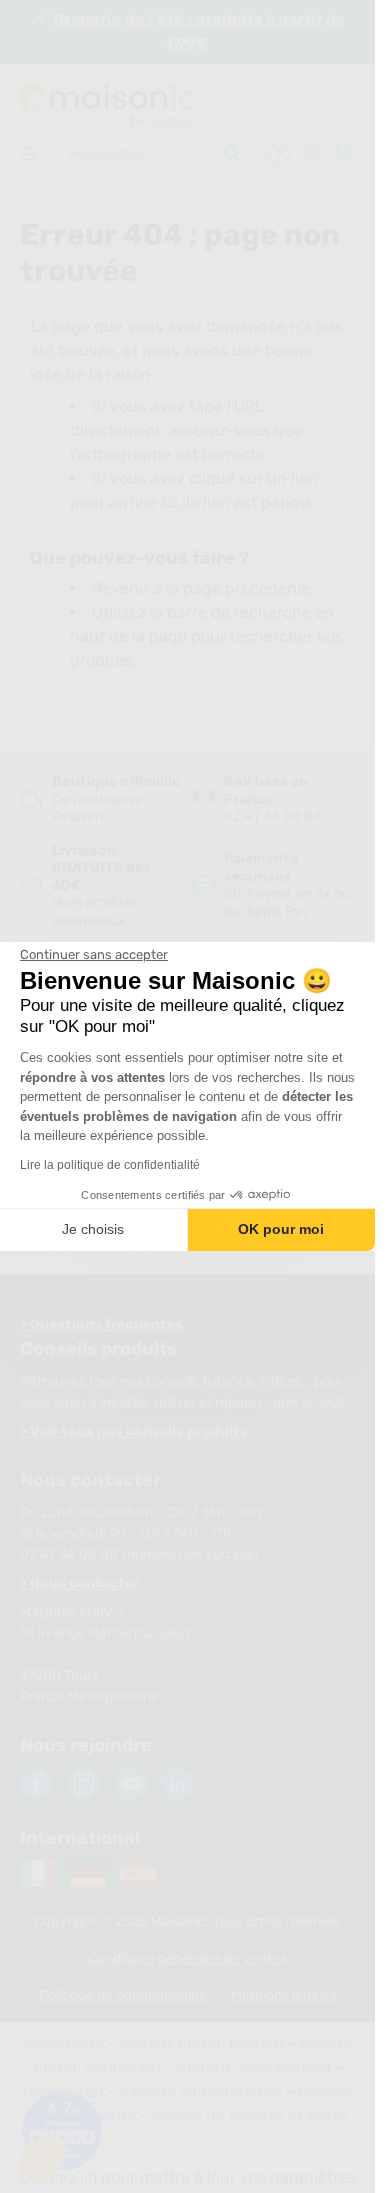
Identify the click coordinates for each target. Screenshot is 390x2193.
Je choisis (93, 1229)
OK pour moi (281, 1229)
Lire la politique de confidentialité (110, 1165)
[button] (42, 2159)
